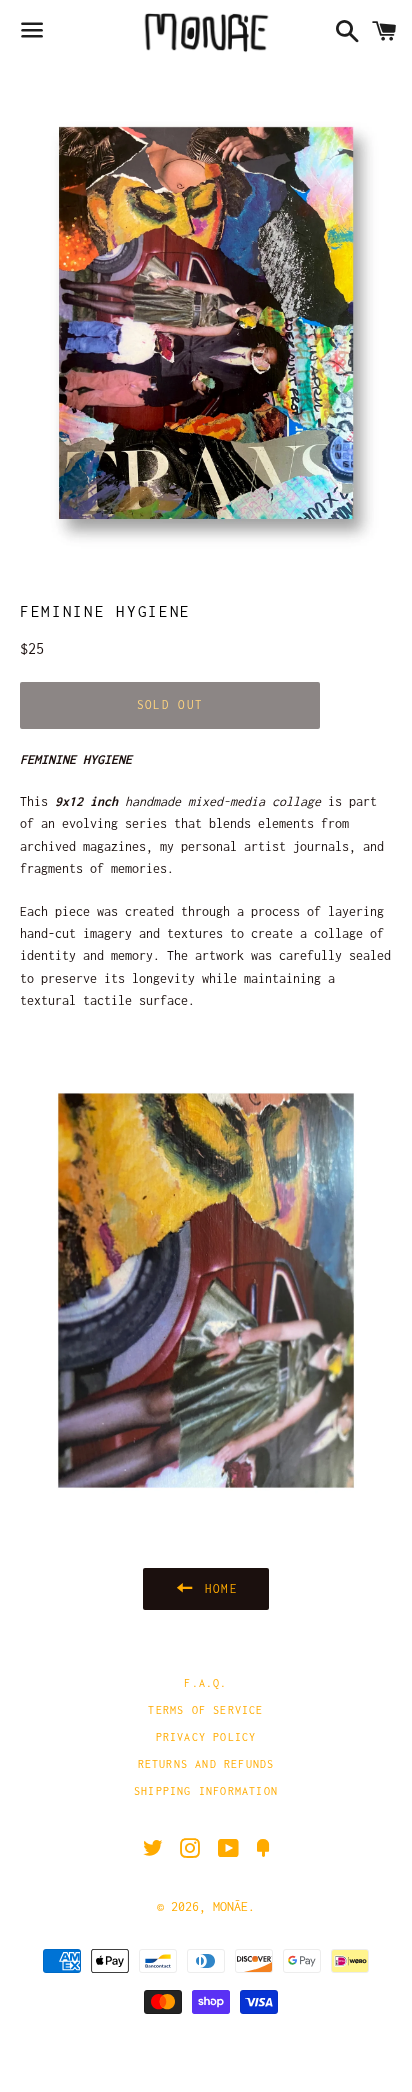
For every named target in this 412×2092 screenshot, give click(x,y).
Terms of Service (205, 1710)
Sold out (170, 704)
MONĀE (230, 1906)
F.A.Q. (205, 1683)
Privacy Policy (206, 1737)
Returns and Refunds (206, 1764)
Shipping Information (206, 1791)
